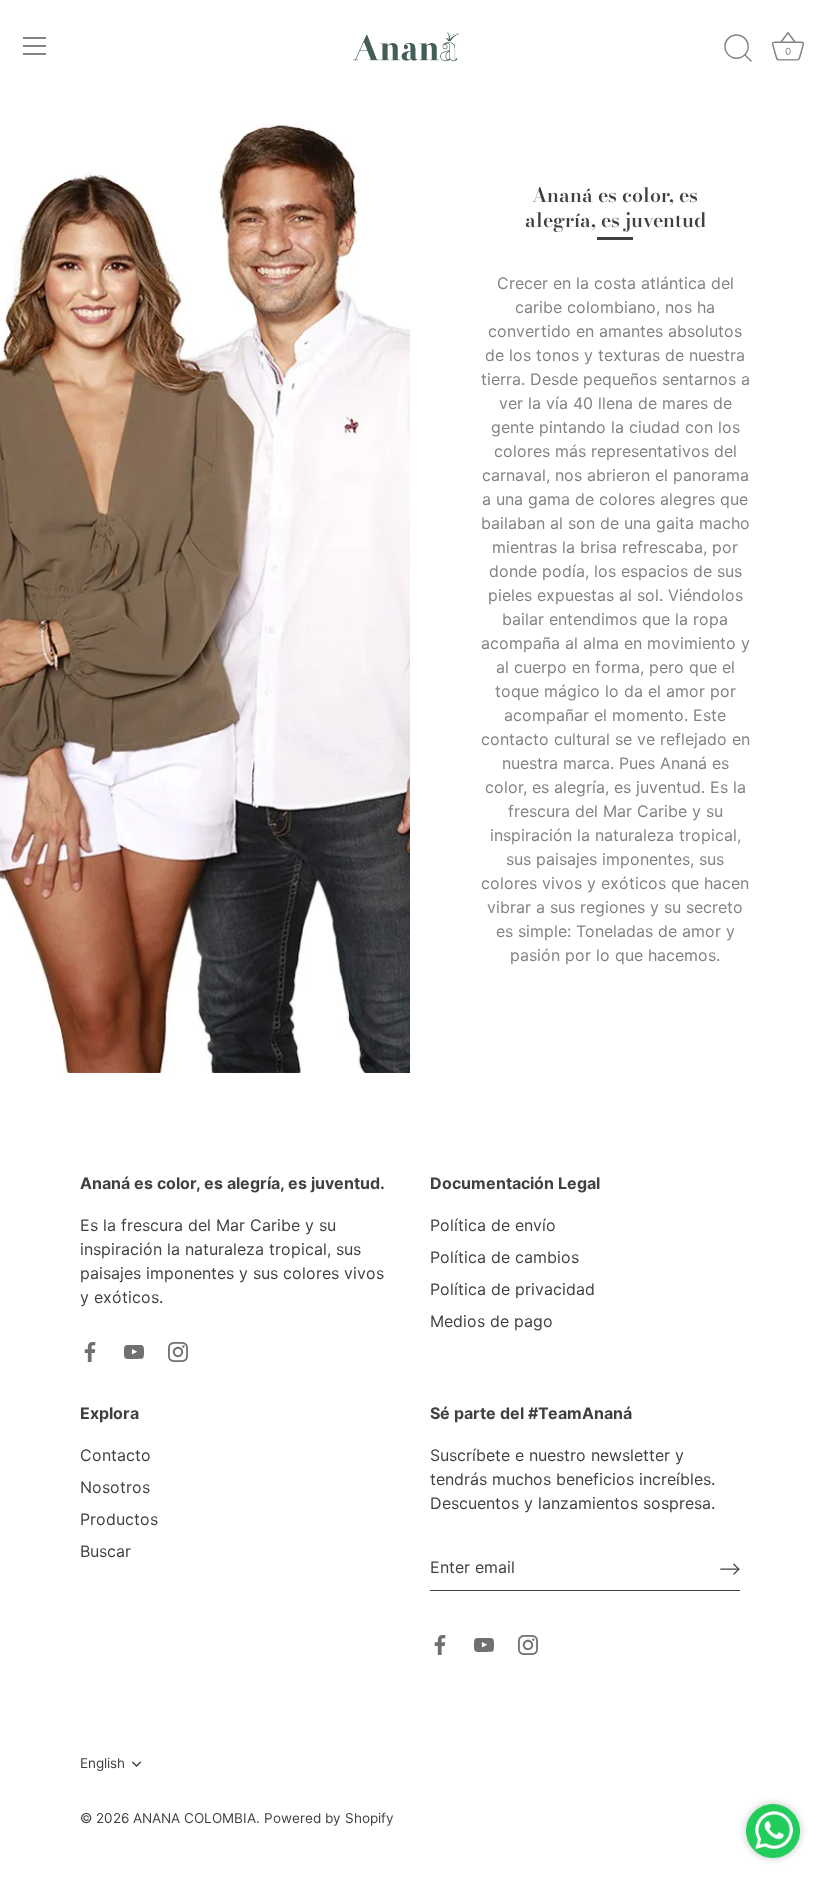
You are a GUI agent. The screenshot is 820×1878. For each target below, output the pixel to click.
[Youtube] (134, 1351)
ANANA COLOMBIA (194, 1818)
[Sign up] (730, 1568)
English (102, 1763)
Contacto (115, 1455)
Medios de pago (491, 1321)
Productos (119, 1519)
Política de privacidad (512, 1289)
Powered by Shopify (329, 1818)
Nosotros (115, 1487)
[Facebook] (90, 1351)
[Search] (738, 49)
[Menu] (35, 46)
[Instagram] (178, 1351)
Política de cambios (504, 1257)
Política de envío (493, 1225)
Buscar (105, 1551)
